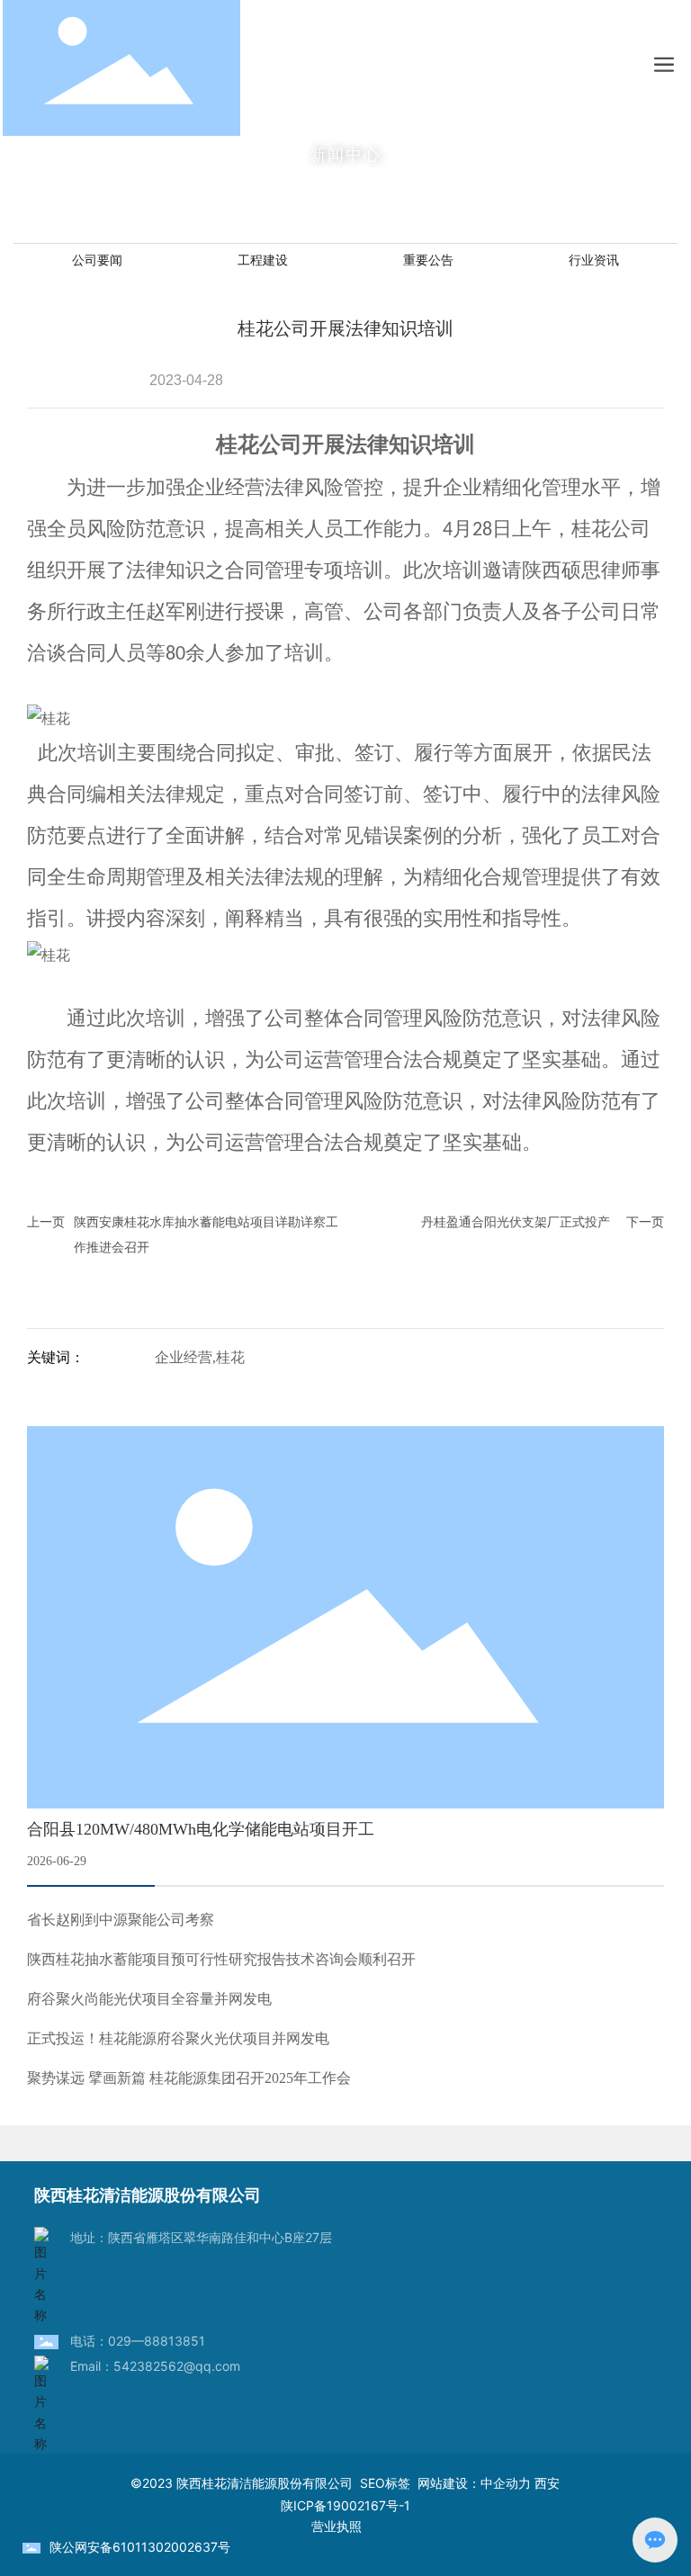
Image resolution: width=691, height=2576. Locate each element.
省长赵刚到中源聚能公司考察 (121, 1920)
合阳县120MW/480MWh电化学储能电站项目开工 (201, 1829)
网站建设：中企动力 (474, 2483)
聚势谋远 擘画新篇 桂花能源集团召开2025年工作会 (189, 2078)
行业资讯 (594, 260)
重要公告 (428, 260)
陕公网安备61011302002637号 (140, 2547)
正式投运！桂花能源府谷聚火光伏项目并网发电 (178, 2038)
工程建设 (263, 260)
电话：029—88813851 (138, 2341)
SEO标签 (389, 2483)
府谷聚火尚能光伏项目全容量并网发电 (149, 1999)
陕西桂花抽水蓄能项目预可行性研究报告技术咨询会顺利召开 (221, 1959)
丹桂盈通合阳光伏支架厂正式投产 (516, 1221)
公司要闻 (97, 260)
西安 (547, 2483)
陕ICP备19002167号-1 (345, 2505)
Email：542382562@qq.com (155, 2366)
